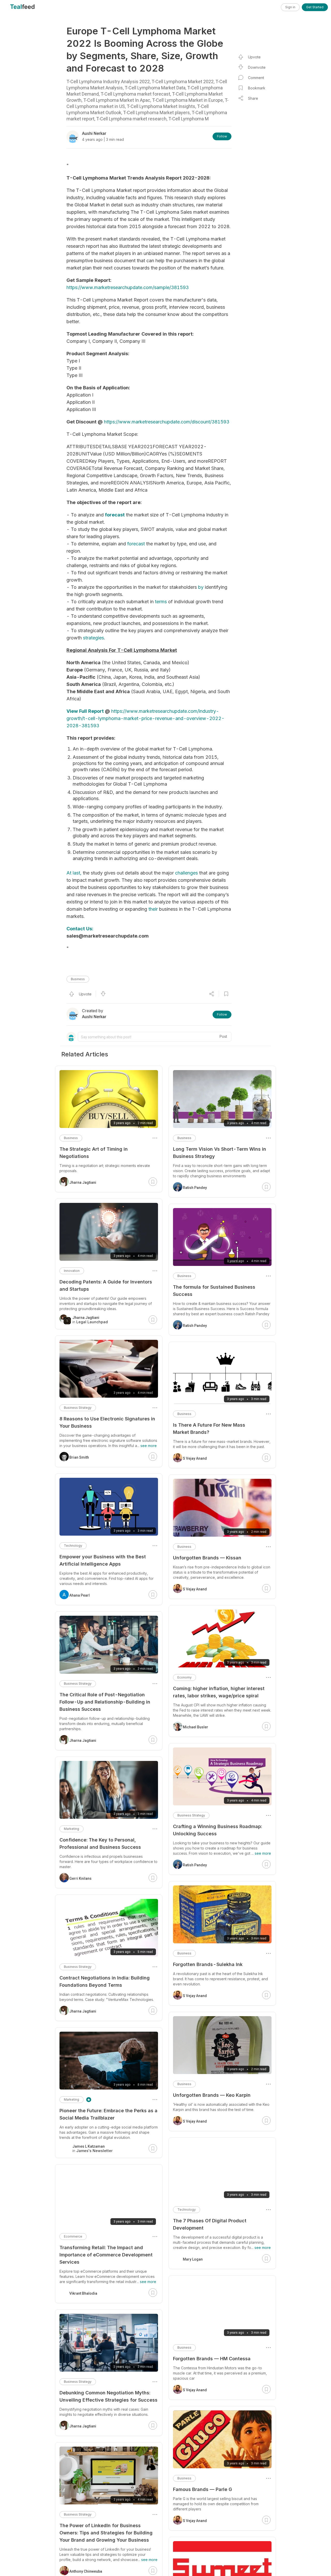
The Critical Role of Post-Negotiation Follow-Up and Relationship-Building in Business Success (105, 1702)
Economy (185, 1677)
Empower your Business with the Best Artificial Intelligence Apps (103, 1560)
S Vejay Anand (195, 1458)
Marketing (72, 1829)
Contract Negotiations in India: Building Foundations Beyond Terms (105, 1981)
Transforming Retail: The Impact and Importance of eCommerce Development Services (106, 2255)
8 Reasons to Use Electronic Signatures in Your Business (107, 1422)
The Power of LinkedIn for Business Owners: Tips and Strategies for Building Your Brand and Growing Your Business (106, 2533)
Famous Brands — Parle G (202, 2489)
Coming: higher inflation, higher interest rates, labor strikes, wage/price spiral (219, 1692)
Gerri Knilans (80, 1878)
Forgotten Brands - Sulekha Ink (208, 1964)
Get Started (315, 7)
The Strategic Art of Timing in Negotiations (94, 1153)
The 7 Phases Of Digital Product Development (210, 2224)
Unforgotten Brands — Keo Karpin (212, 2095)
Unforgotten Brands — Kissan (207, 1558)
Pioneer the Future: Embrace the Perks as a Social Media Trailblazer (108, 2114)
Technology (187, 2210)
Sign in (290, 7)
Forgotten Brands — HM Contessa (212, 2359)
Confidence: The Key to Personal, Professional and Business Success (100, 1843)
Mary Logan (193, 2259)
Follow (222, 136)
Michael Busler (195, 1727)
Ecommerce (73, 2236)
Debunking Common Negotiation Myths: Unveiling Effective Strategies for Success (108, 2396)
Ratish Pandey (195, 1188)
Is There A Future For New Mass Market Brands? (209, 1429)
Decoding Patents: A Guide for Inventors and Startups (106, 1285)
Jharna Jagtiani (83, 1182)
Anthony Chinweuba (86, 2571)
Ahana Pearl (80, 1595)
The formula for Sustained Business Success (214, 1291)
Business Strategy (191, 1815)
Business (78, 979)
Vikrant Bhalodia (83, 2293)
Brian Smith (79, 1457)
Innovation (72, 1271)
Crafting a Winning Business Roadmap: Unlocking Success (217, 1830)
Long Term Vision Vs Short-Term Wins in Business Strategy (220, 1153)
